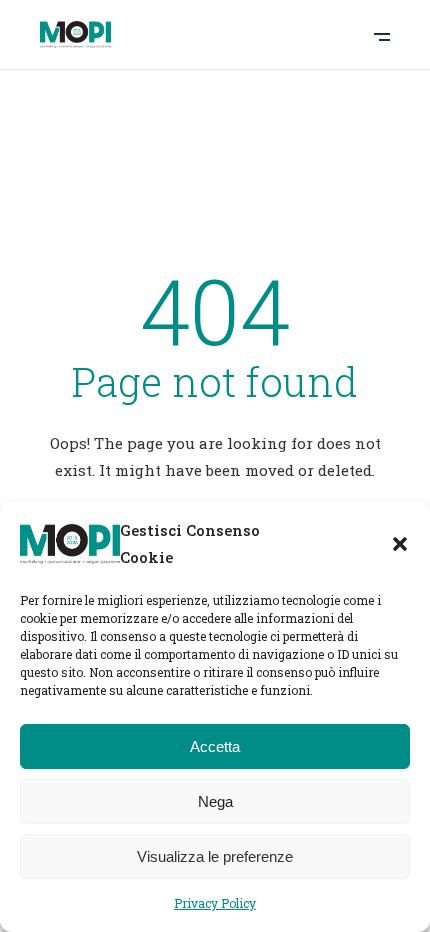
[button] (400, 544)
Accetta (215, 746)
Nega (215, 801)
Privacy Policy (215, 903)
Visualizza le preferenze (215, 856)
